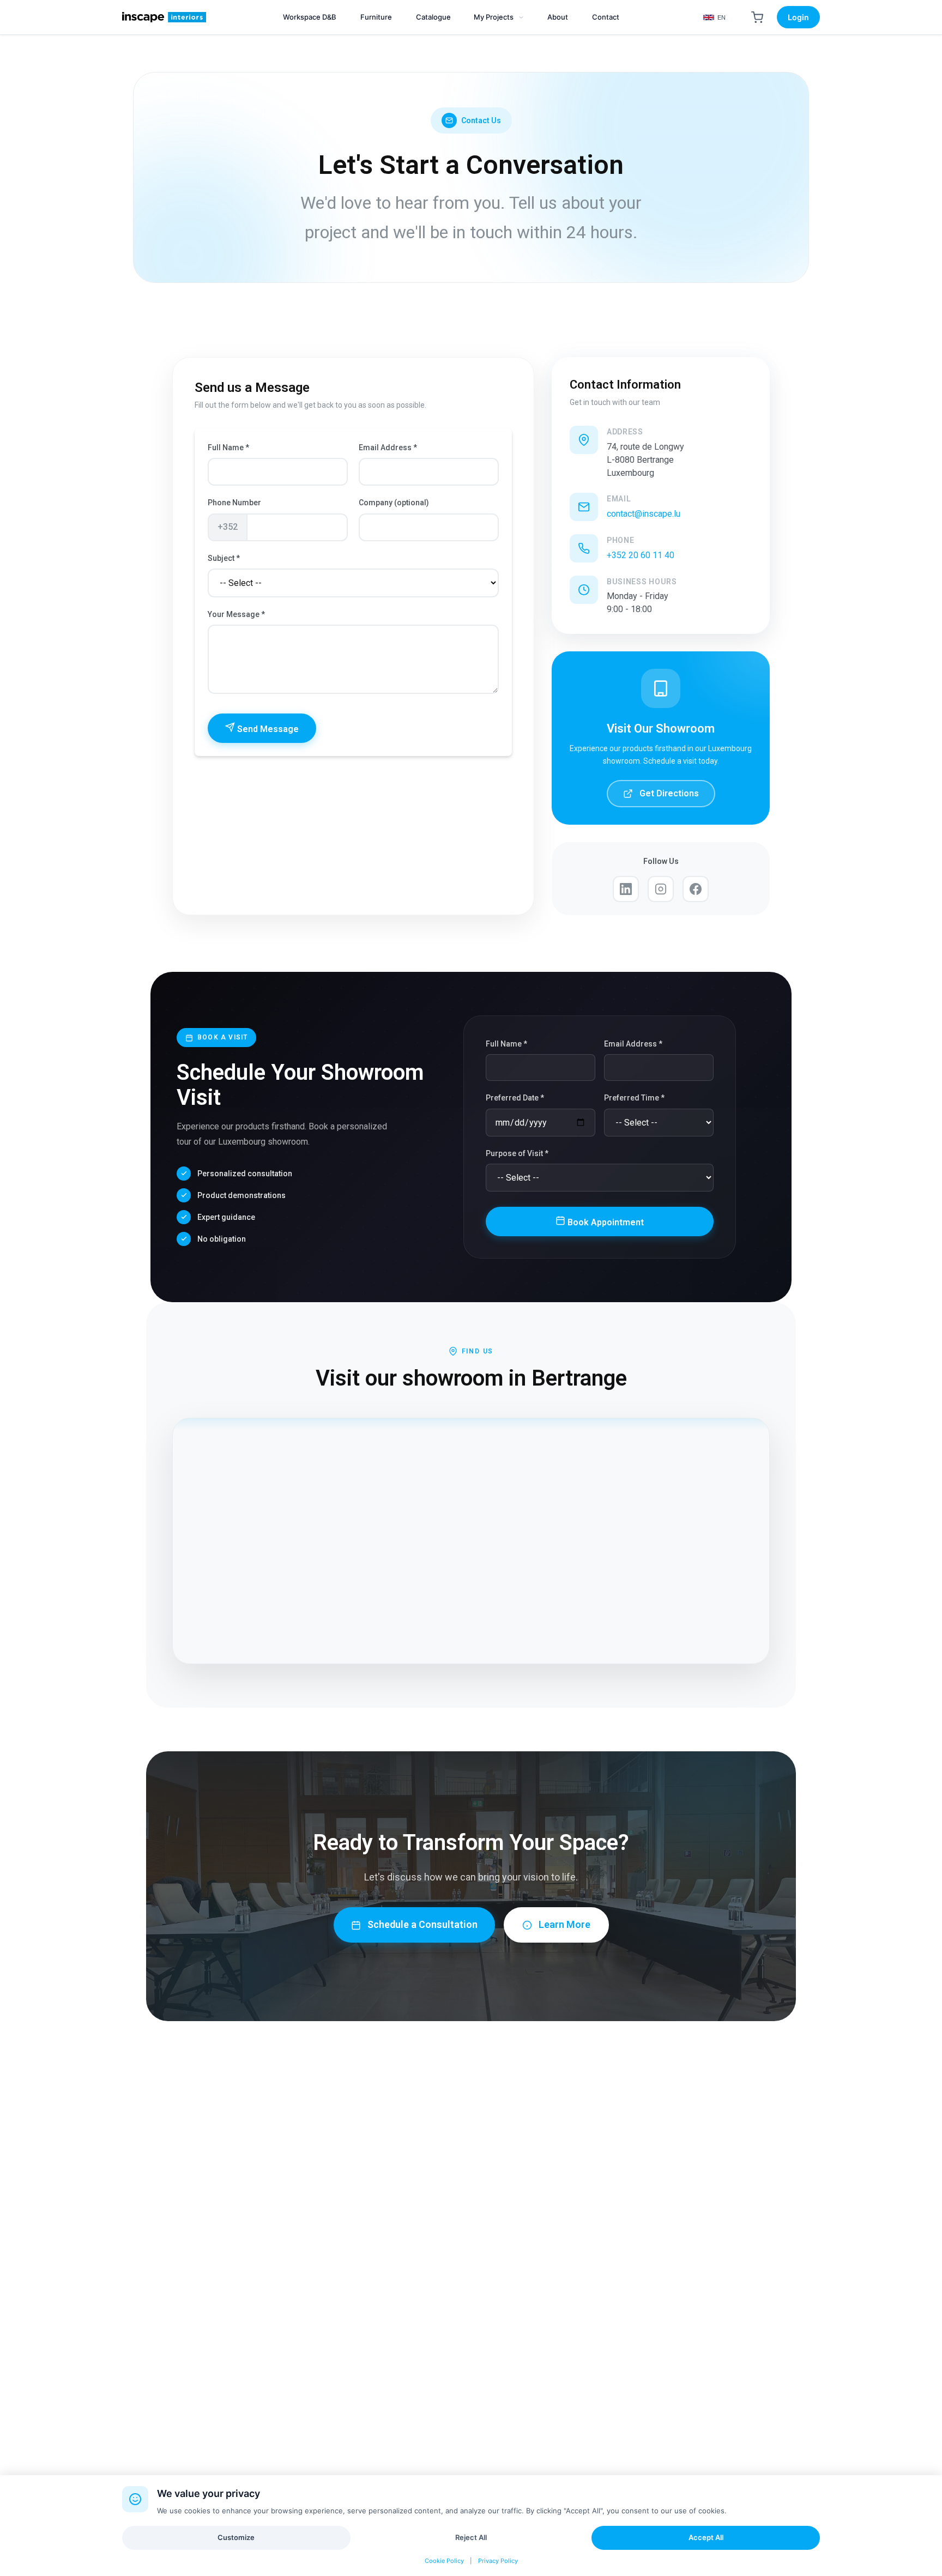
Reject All (471, 2537)
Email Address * (388, 448)
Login (798, 17)
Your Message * (236, 614)
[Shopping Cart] (757, 17)
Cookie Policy (444, 2561)
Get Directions (669, 793)
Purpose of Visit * (517, 1153)
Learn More (564, 1924)
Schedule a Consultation (422, 1924)
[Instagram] (661, 889)
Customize (236, 2537)
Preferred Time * (634, 1098)
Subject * (224, 558)
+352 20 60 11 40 (641, 555)
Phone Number (234, 503)
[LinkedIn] (626, 889)
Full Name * (228, 448)
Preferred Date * (515, 1098)
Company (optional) (394, 503)
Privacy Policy (498, 2561)
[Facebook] (696, 889)
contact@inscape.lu (644, 514)
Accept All (706, 2537)
